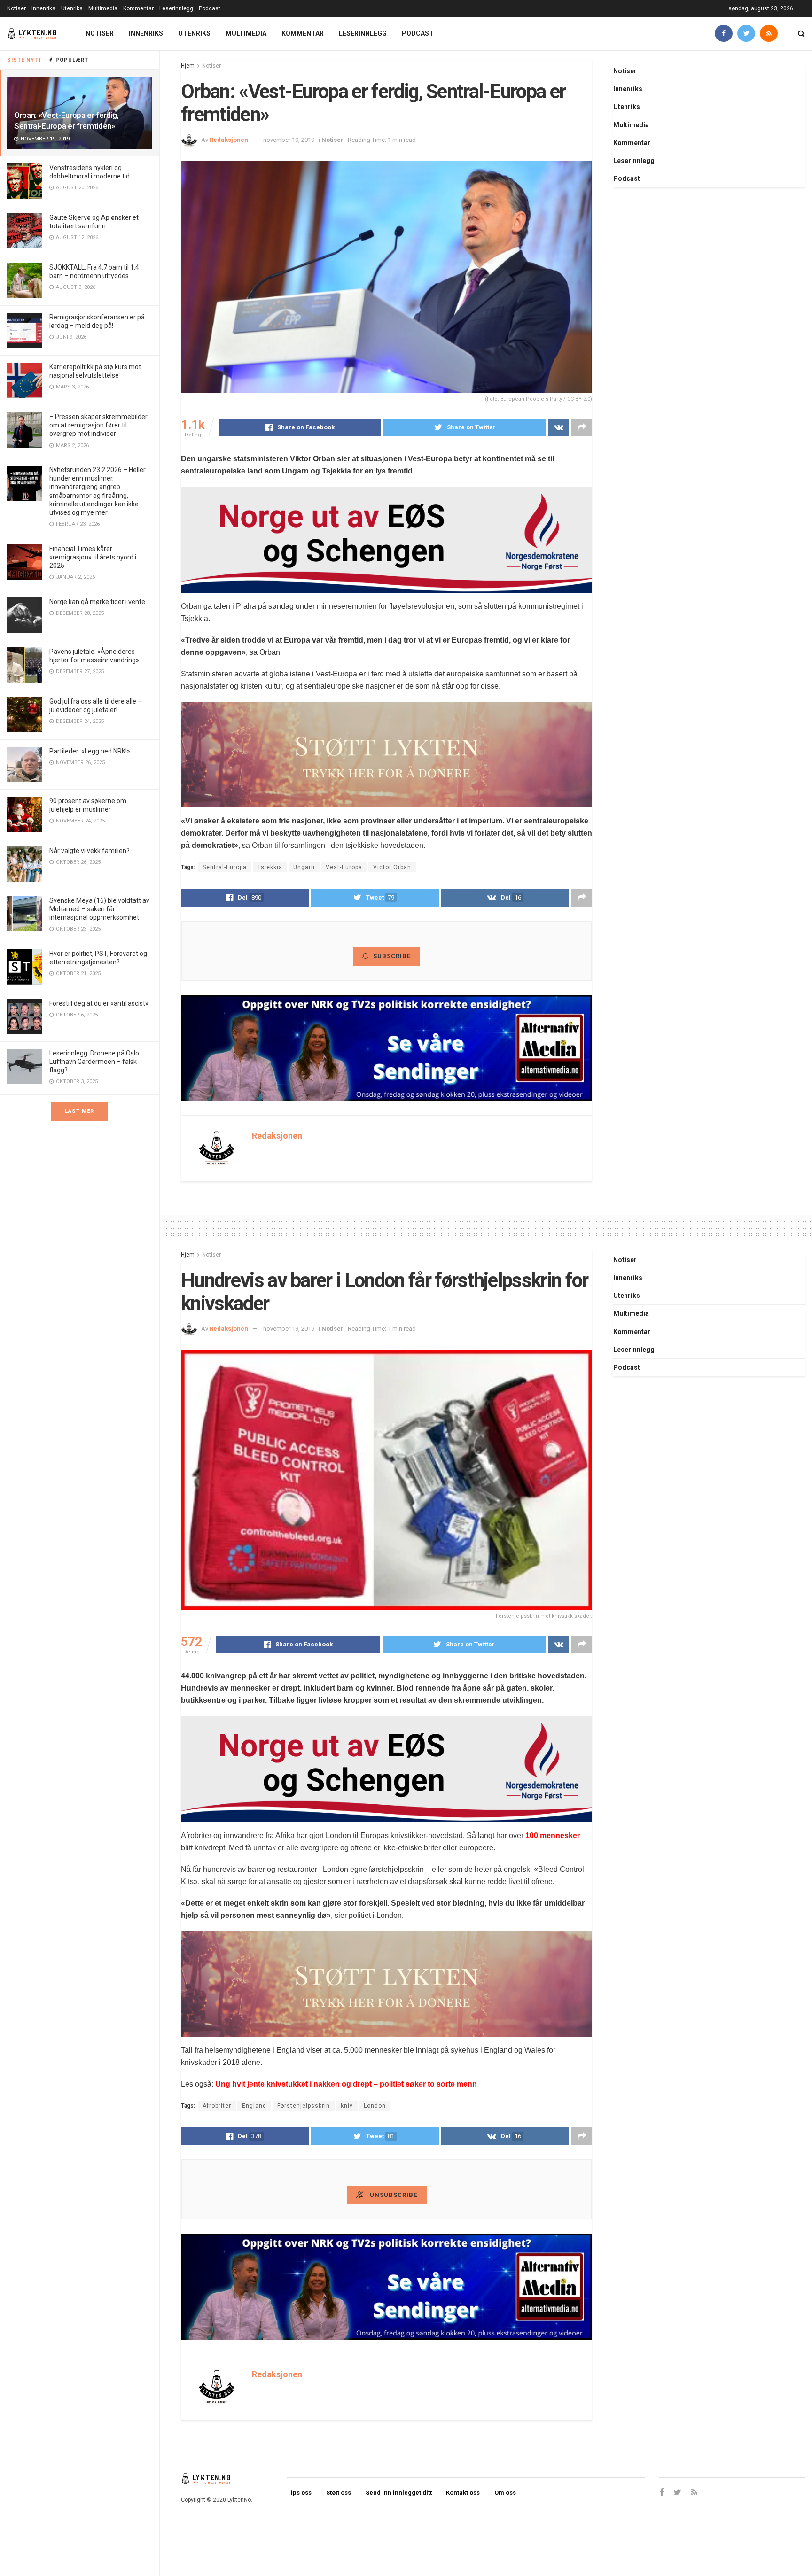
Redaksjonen (229, 140)
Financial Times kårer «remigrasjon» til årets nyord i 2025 (93, 557)
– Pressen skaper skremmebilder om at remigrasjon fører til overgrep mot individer (98, 425)
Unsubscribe (393, 2195)
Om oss (505, 2493)
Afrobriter (217, 2106)
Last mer (79, 1111)
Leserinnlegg (176, 8)
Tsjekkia (270, 867)
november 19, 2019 (289, 140)
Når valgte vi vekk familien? (90, 851)
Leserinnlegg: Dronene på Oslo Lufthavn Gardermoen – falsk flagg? (94, 1062)
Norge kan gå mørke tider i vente (97, 602)
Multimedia (103, 8)
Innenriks (43, 8)
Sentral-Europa (225, 867)
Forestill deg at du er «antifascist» (99, 1003)
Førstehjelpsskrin (304, 2106)
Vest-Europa (344, 867)
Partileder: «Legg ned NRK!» (90, 751)
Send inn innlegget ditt (399, 2493)
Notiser (16, 8)
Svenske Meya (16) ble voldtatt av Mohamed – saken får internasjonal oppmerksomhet (99, 909)
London (375, 2106)
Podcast (210, 8)
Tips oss (299, 2493)
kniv (347, 2106)
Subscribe (392, 956)
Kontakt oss (463, 2493)
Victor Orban (392, 867)
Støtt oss (339, 2493)
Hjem (188, 66)
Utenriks (72, 8)
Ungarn (304, 867)
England (254, 2106)
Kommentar (138, 8)
